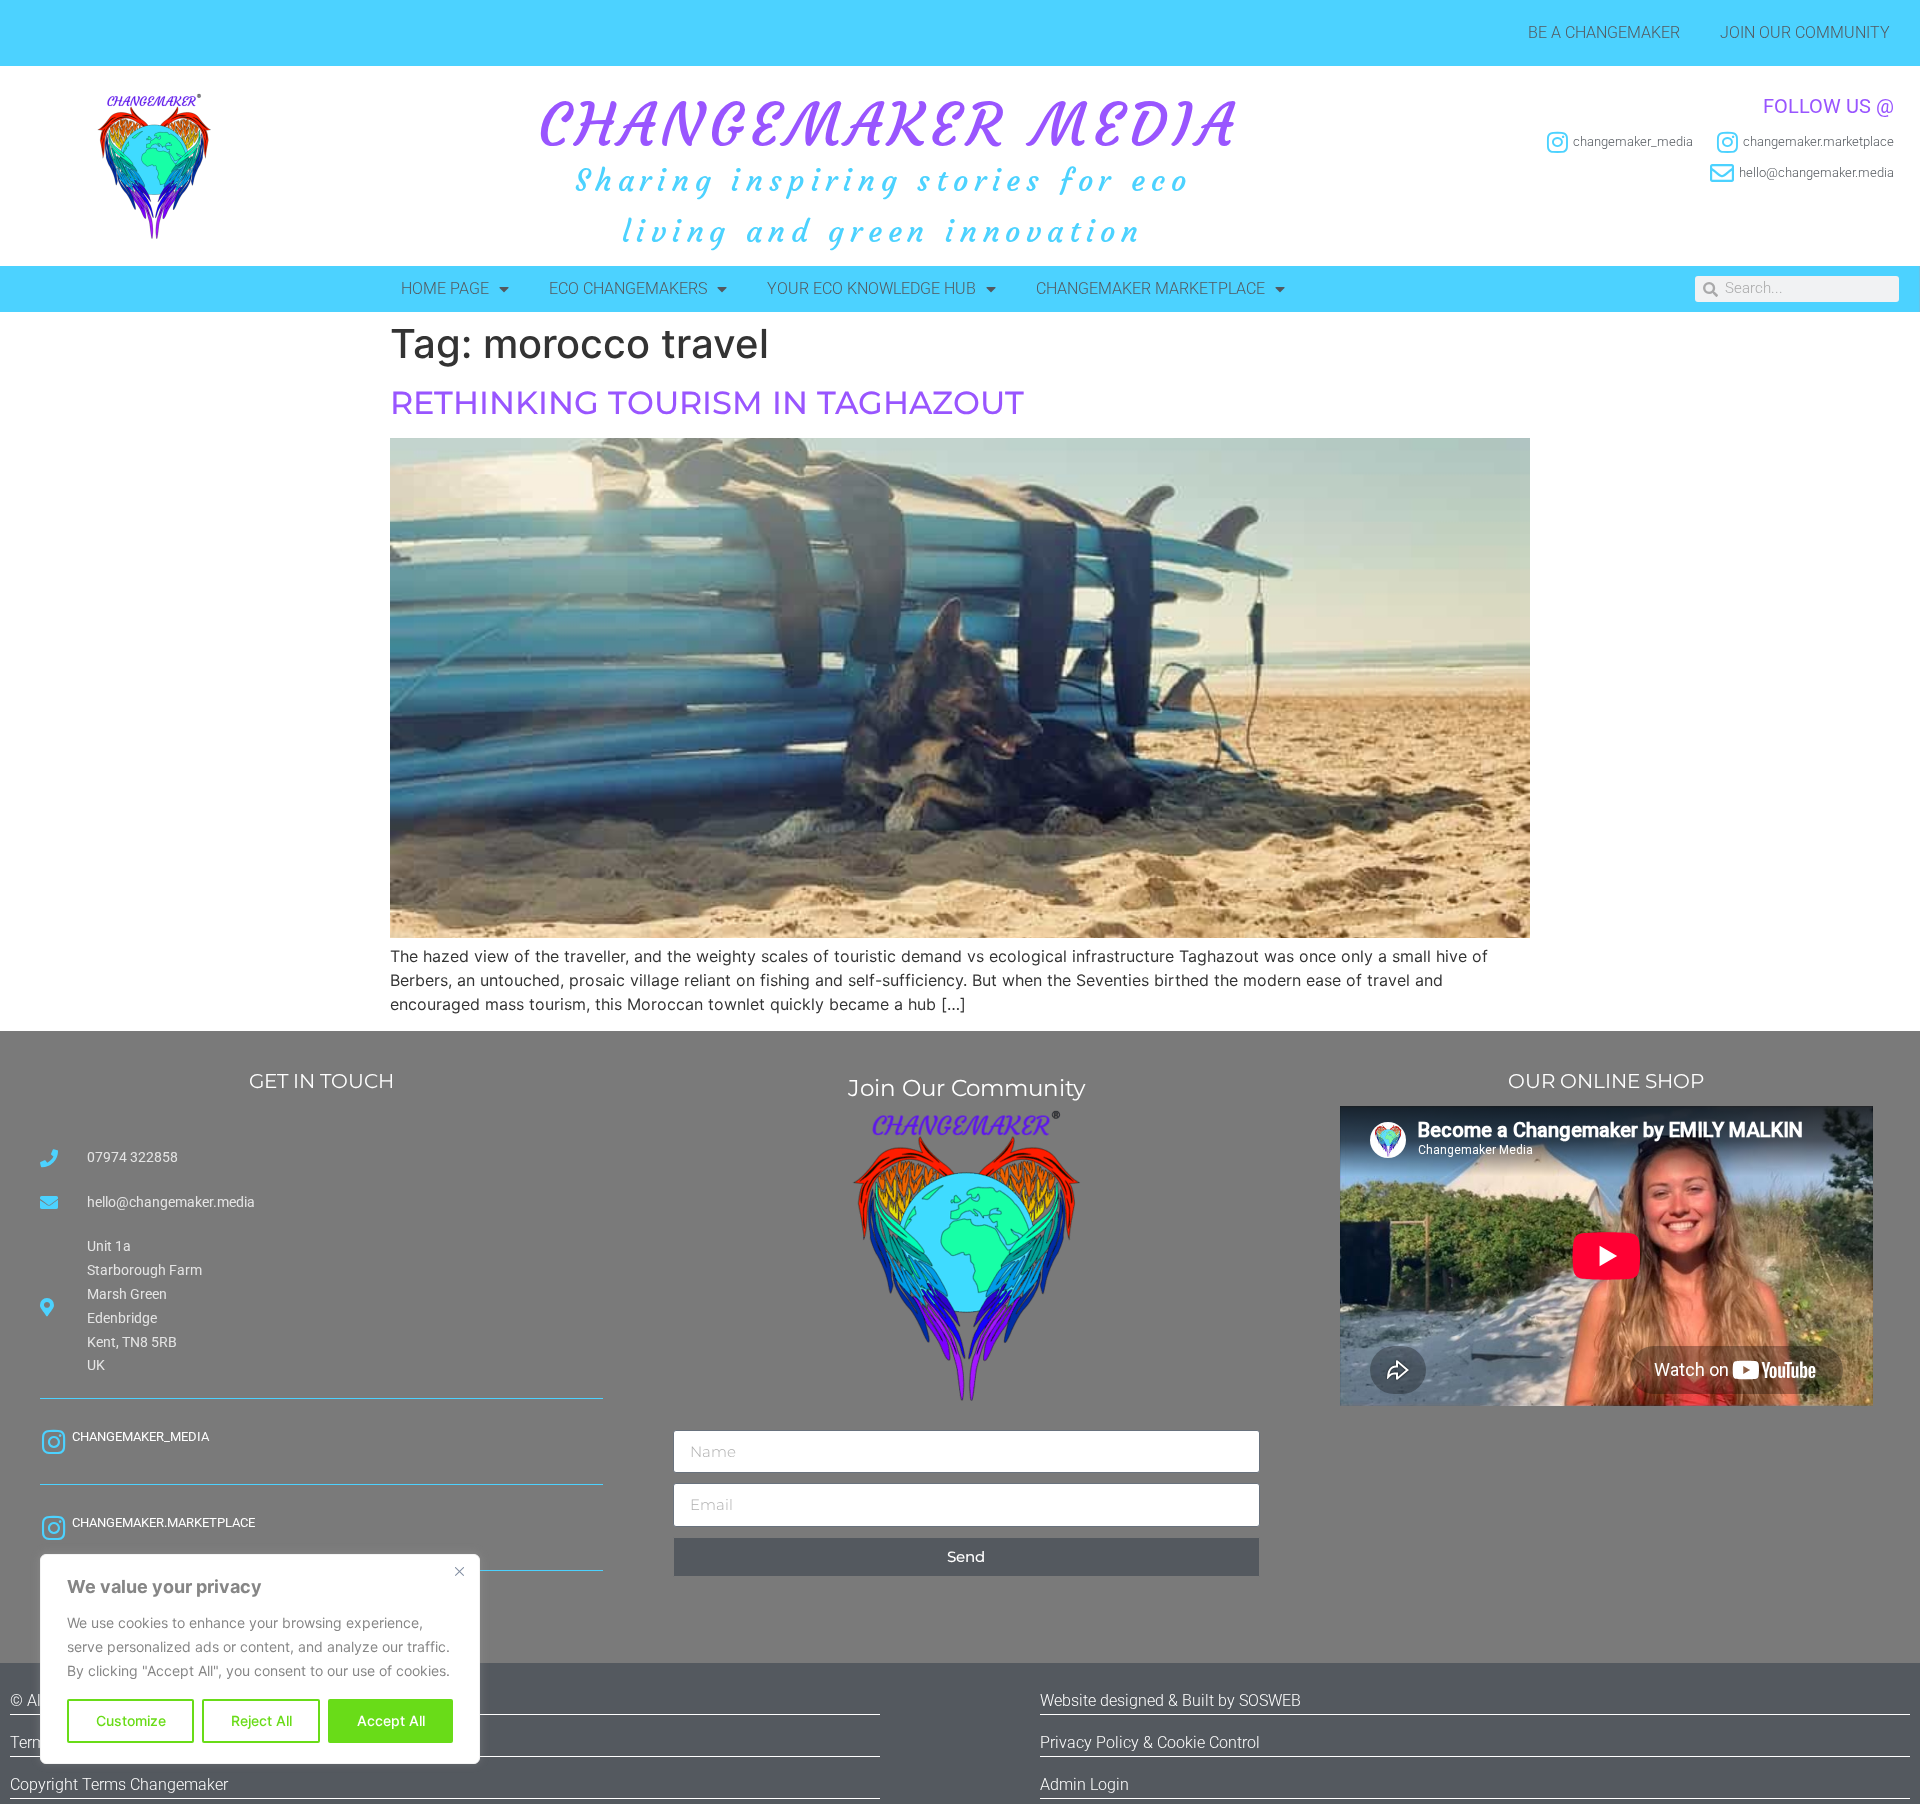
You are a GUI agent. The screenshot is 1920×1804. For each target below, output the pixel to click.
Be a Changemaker (1604, 32)
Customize (131, 1720)
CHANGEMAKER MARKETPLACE (1150, 288)
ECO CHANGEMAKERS (628, 288)
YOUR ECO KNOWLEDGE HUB (871, 288)
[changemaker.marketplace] (53, 1527)
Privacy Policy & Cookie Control (1150, 1742)
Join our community (1805, 32)
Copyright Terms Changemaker (119, 1784)
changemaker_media (140, 1436)
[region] (260, 1659)
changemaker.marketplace (163, 1522)
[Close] (459, 1571)
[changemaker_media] (53, 1441)
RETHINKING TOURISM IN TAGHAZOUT (707, 402)
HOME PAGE (445, 288)
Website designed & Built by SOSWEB (1170, 1700)
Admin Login (1084, 1784)
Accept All (391, 1720)
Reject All (261, 1720)
